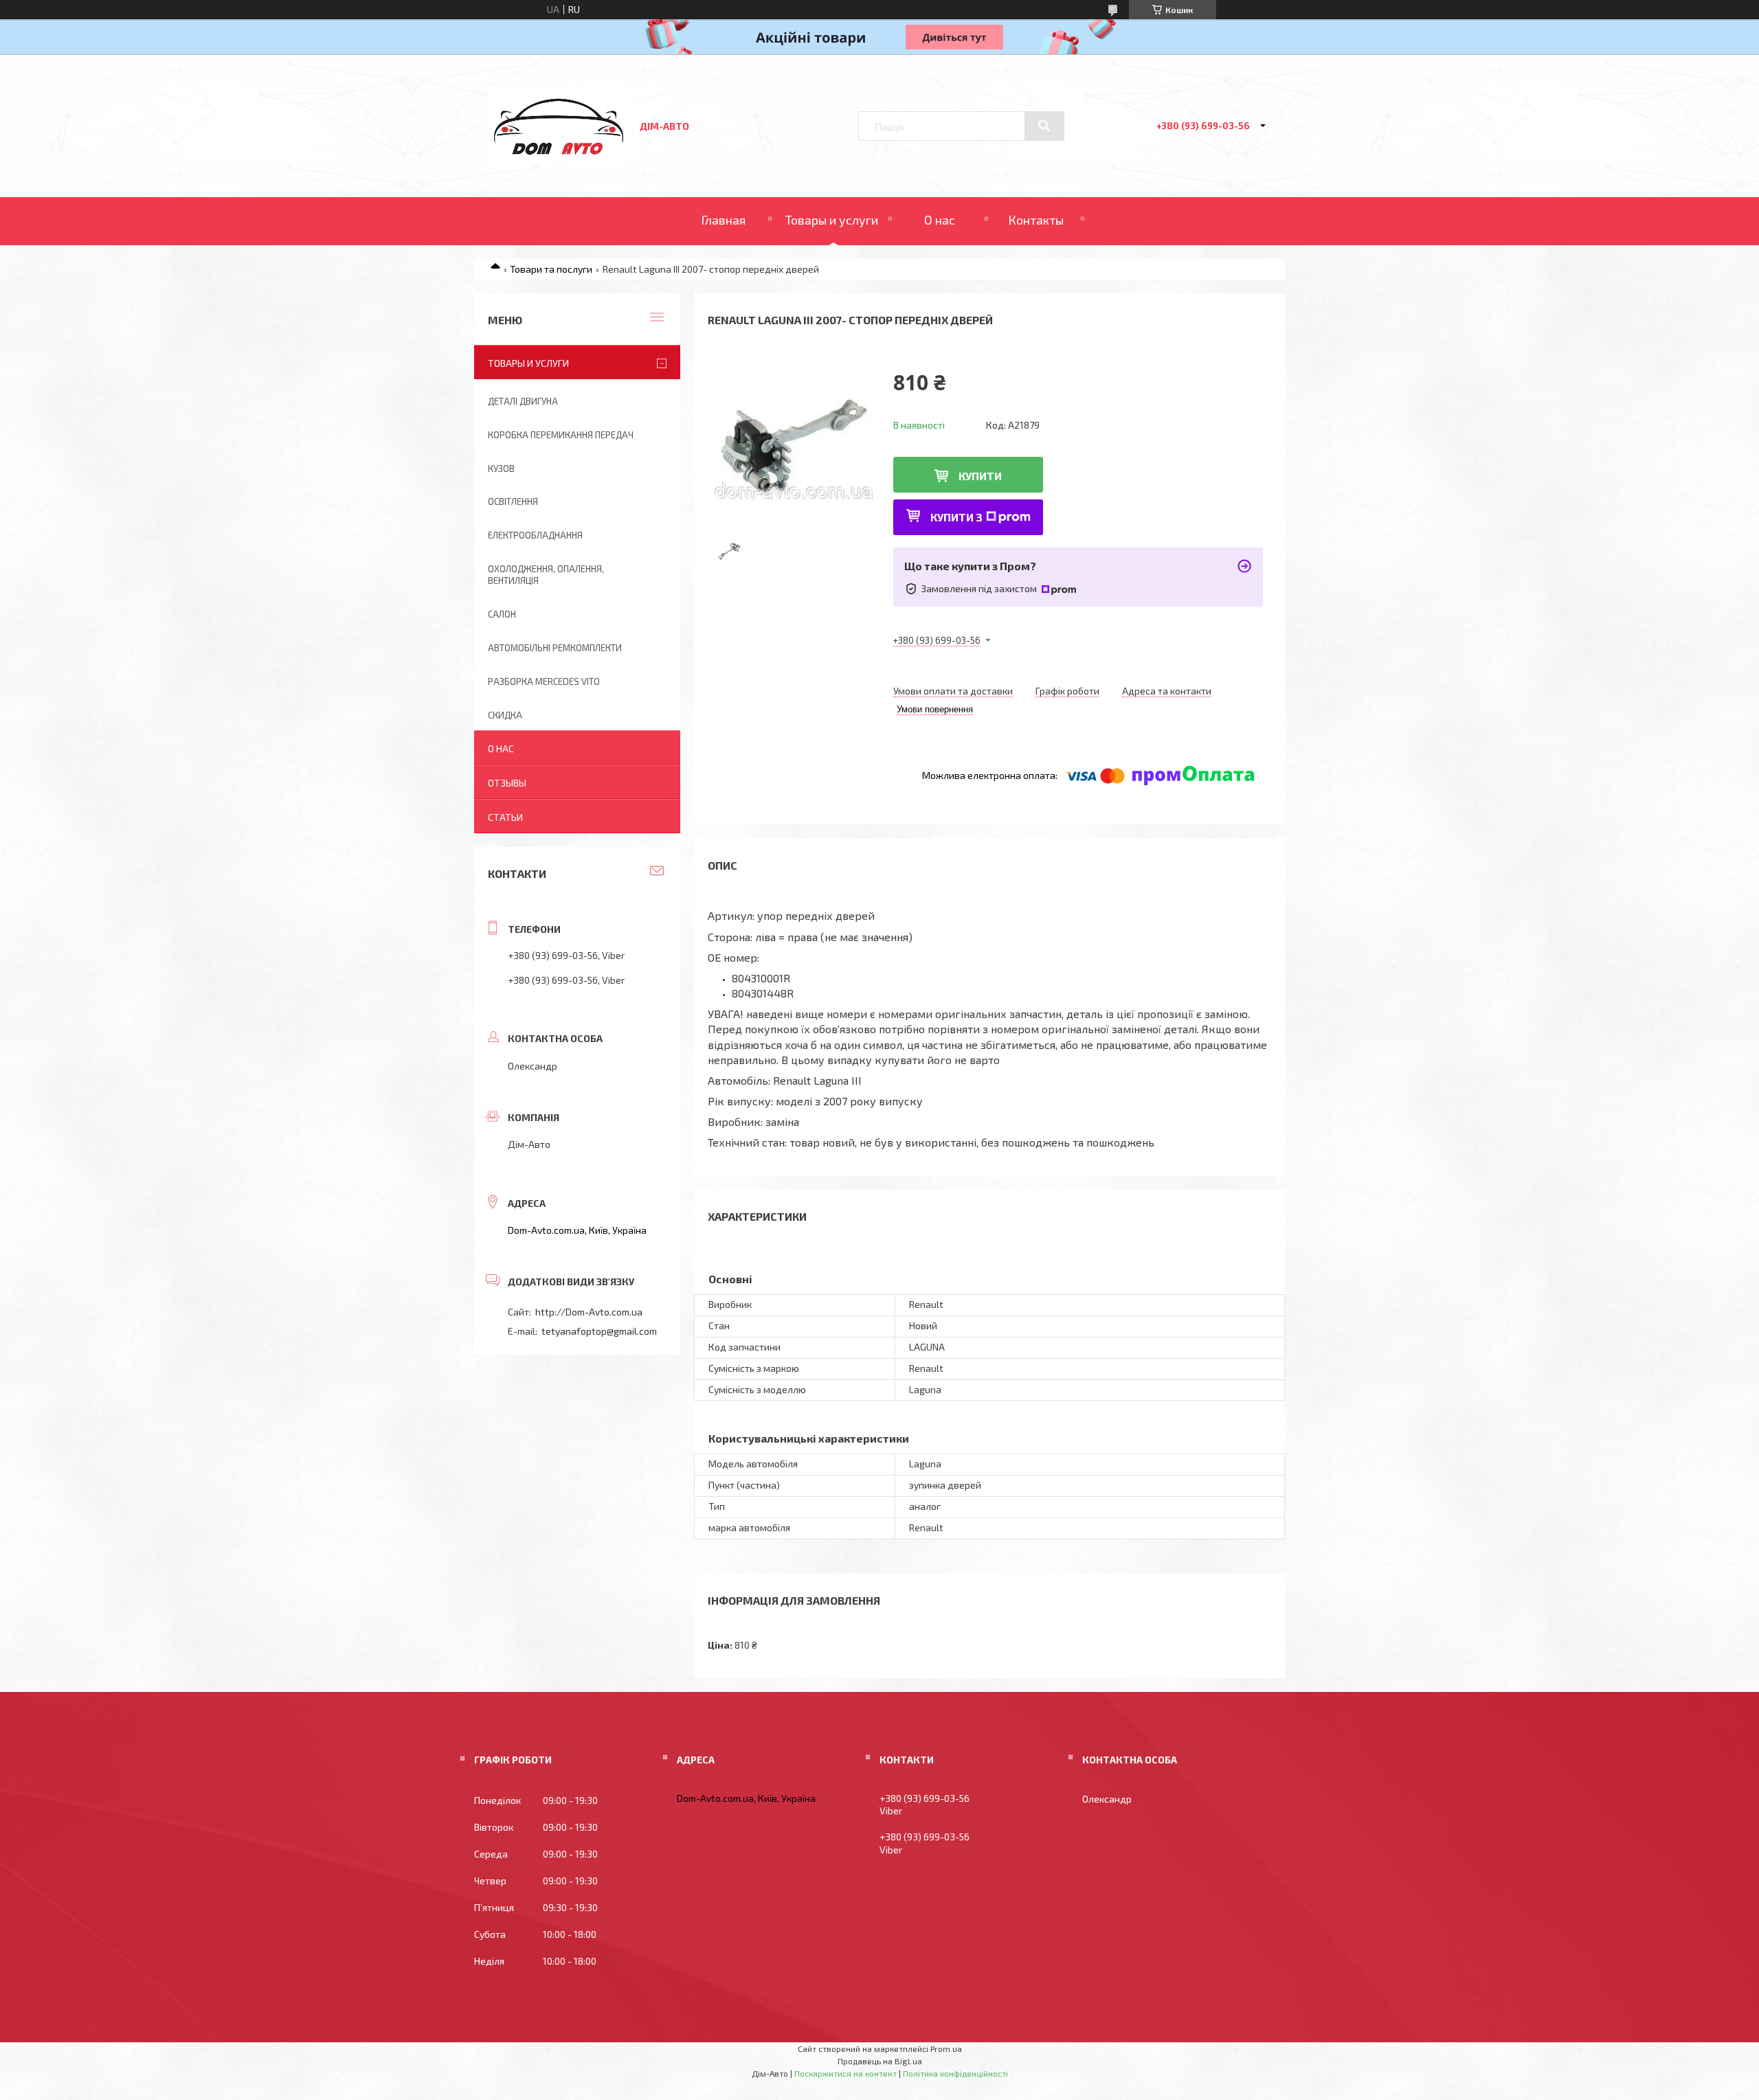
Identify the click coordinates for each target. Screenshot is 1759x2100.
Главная (723, 220)
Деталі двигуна (523, 401)
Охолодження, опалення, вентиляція (546, 575)
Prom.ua (946, 2048)
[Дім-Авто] (559, 158)
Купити (980, 476)
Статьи (505, 817)
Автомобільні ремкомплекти (555, 648)
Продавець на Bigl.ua (880, 2061)
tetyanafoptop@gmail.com (599, 1331)
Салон (502, 614)
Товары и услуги (832, 220)
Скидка (505, 715)
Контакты (1036, 220)
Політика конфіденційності (955, 2073)
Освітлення (513, 501)
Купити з (956, 517)
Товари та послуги (551, 269)
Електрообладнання (535, 535)
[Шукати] (1044, 126)
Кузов (501, 468)
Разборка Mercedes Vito (544, 681)
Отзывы (507, 783)
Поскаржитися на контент (845, 2073)
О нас (940, 220)
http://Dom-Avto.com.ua (589, 1312)
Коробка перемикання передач (561, 435)
